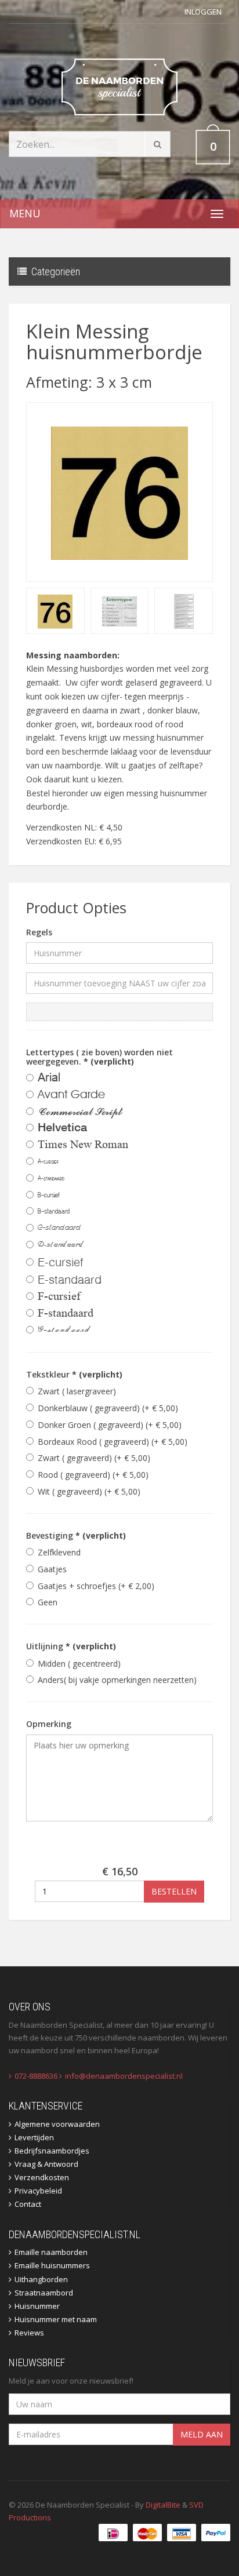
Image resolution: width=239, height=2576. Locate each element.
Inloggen (203, 12)
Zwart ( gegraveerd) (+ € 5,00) (94, 1458)
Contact (28, 2204)
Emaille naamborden (51, 2252)
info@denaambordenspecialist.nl (124, 2076)
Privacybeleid (38, 2191)
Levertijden (34, 2137)
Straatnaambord (44, 2293)
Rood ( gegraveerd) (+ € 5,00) (93, 1475)
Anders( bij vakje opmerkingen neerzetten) (117, 1680)
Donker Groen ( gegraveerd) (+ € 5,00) (110, 1425)
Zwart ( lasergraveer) (77, 1391)
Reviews (29, 2333)
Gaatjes (52, 1569)
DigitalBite (163, 2505)
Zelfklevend (59, 1552)
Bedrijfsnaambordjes (52, 2151)
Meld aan (202, 2434)
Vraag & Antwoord (46, 2164)
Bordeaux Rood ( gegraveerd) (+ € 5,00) (113, 1442)
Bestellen (174, 1891)
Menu (25, 213)
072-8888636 (36, 2076)
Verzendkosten (42, 2177)
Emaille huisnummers (52, 2265)
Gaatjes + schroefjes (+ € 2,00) (96, 1586)
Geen (48, 1602)
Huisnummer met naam (56, 2319)
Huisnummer (37, 2306)
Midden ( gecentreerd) (79, 1664)
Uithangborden (41, 2279)
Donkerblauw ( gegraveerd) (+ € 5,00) (108, 1408)
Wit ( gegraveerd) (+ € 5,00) (89, 1491)
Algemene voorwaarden (57, 2124)
